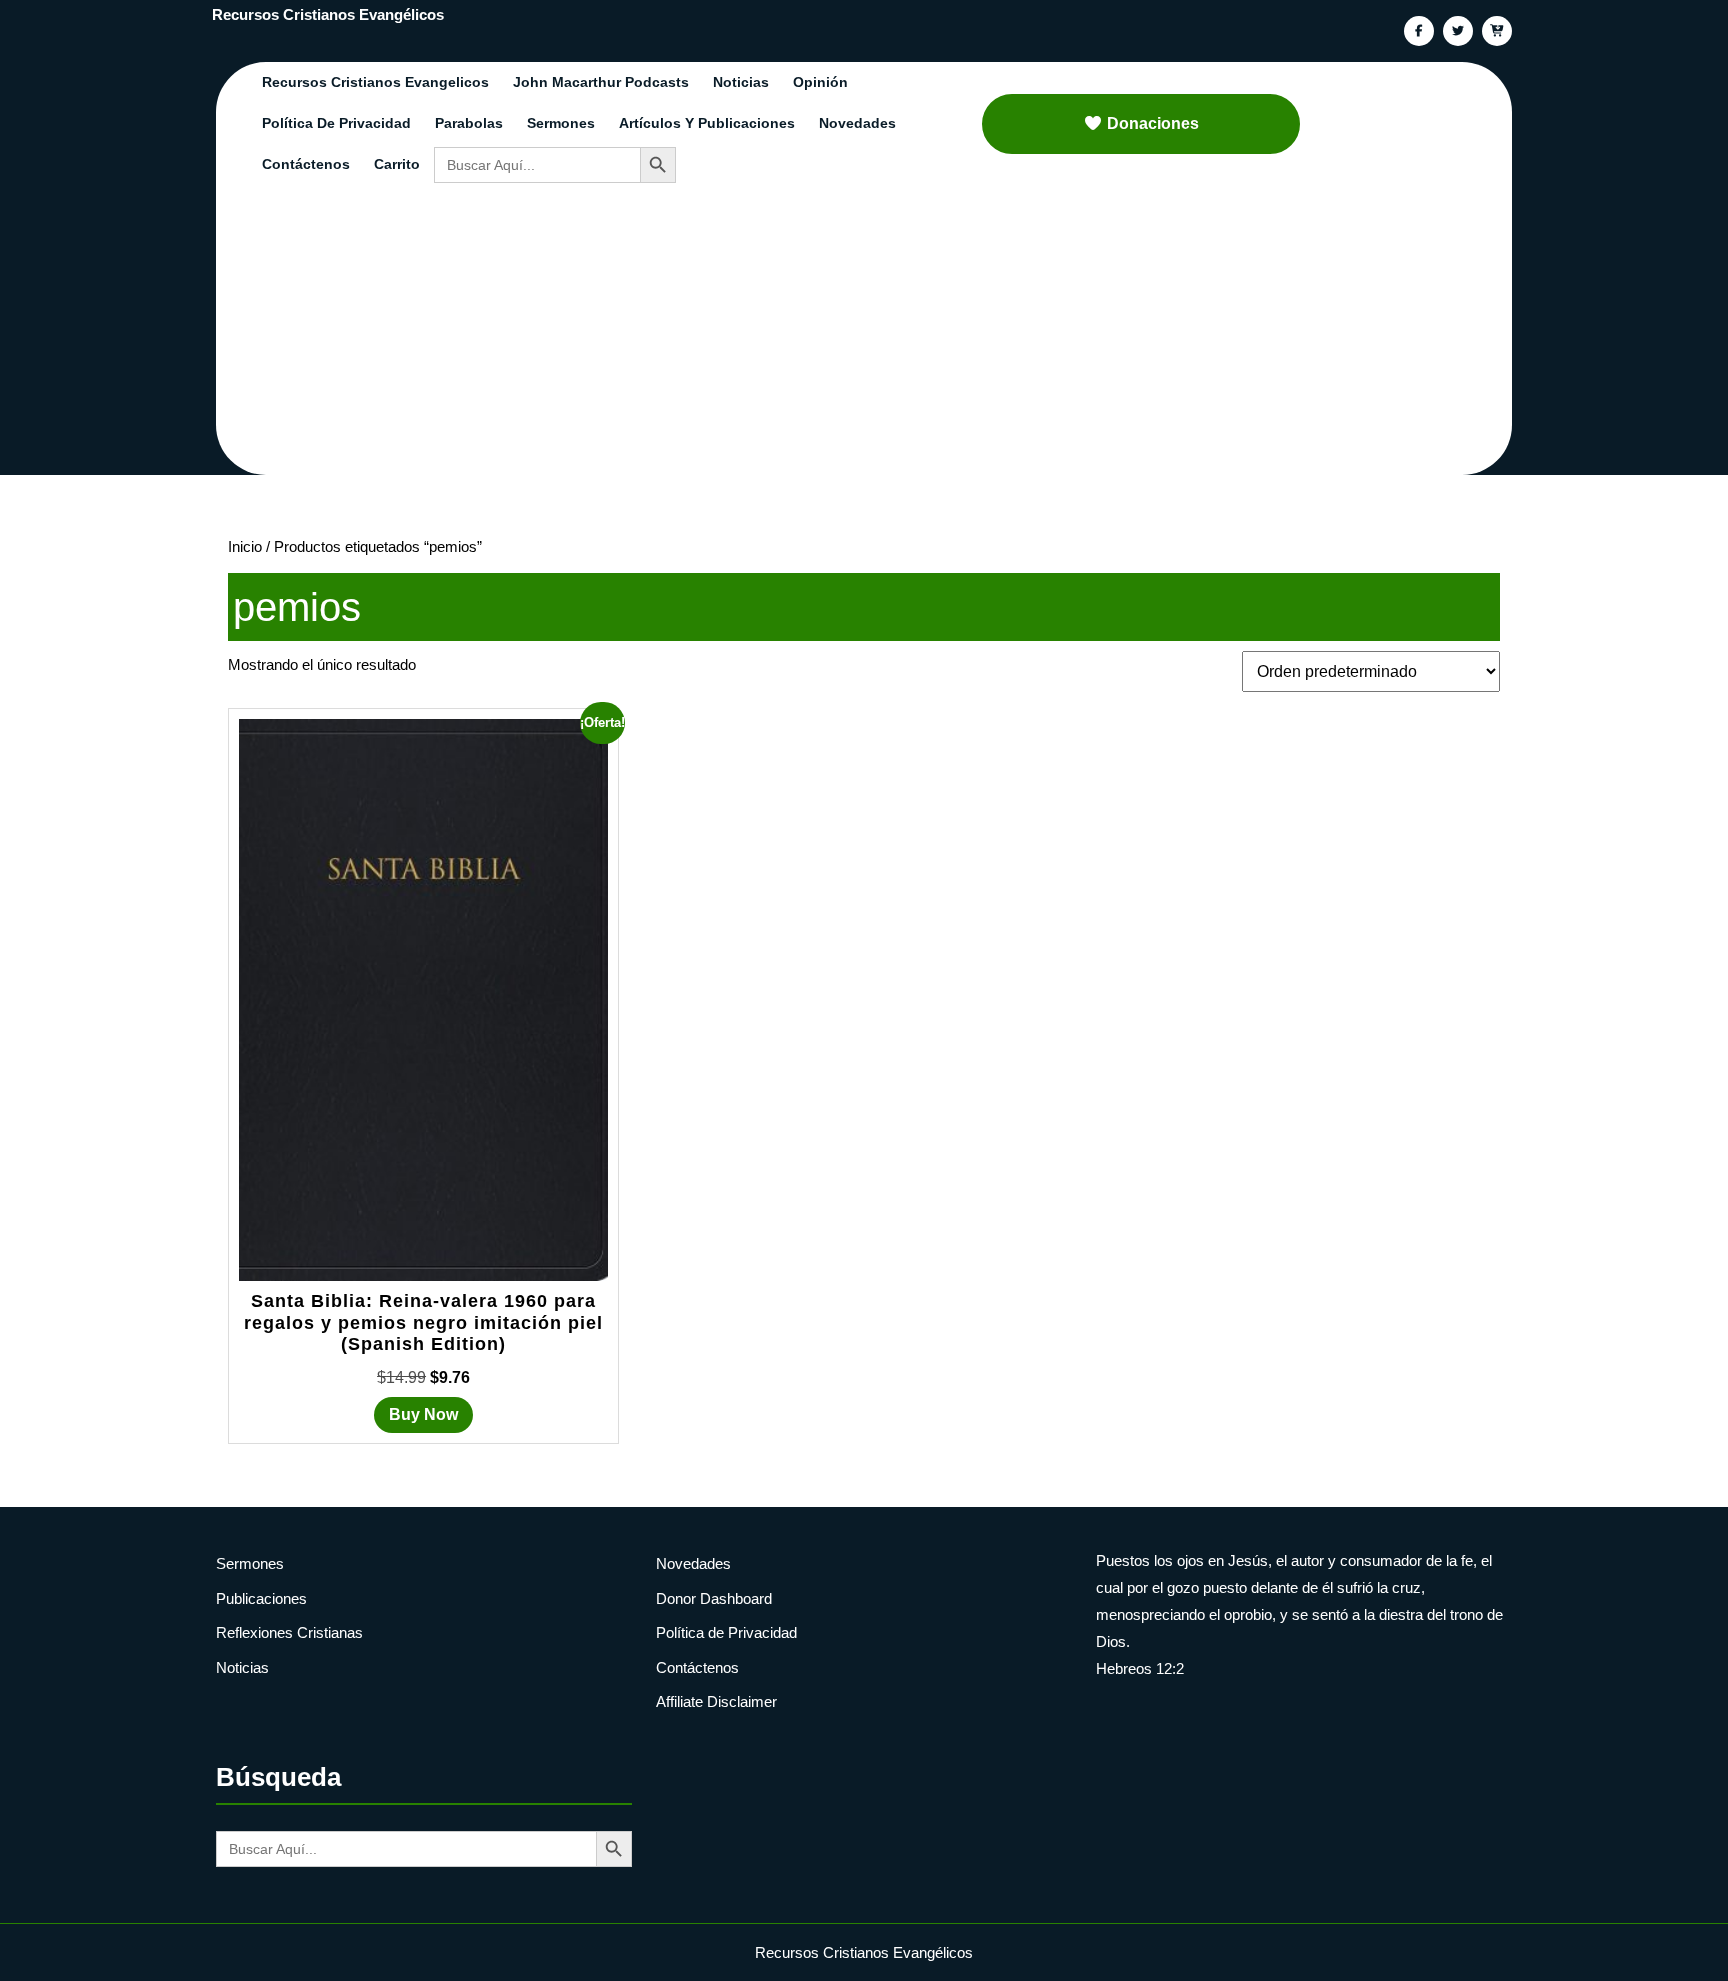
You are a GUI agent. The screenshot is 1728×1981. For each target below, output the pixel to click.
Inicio (245, 547)
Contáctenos (306, 164)
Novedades (857, 123)
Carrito (397, 164)
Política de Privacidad (336, 123)
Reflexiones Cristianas (289, 1632)
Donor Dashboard (714, 1598)
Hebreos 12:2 (1140, 1668)
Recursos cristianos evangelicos (375, 82)
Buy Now (423, 1414)
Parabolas (469, 123)
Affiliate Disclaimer (716, 1701)
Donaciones (1153, 123)
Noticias (741, 82)
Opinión (820, 82)
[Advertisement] (876, 335)
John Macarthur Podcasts (601, 82)
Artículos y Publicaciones (707, 123)
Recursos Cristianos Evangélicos (328, 14)
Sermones (561, 123)
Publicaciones (261, 1598)
